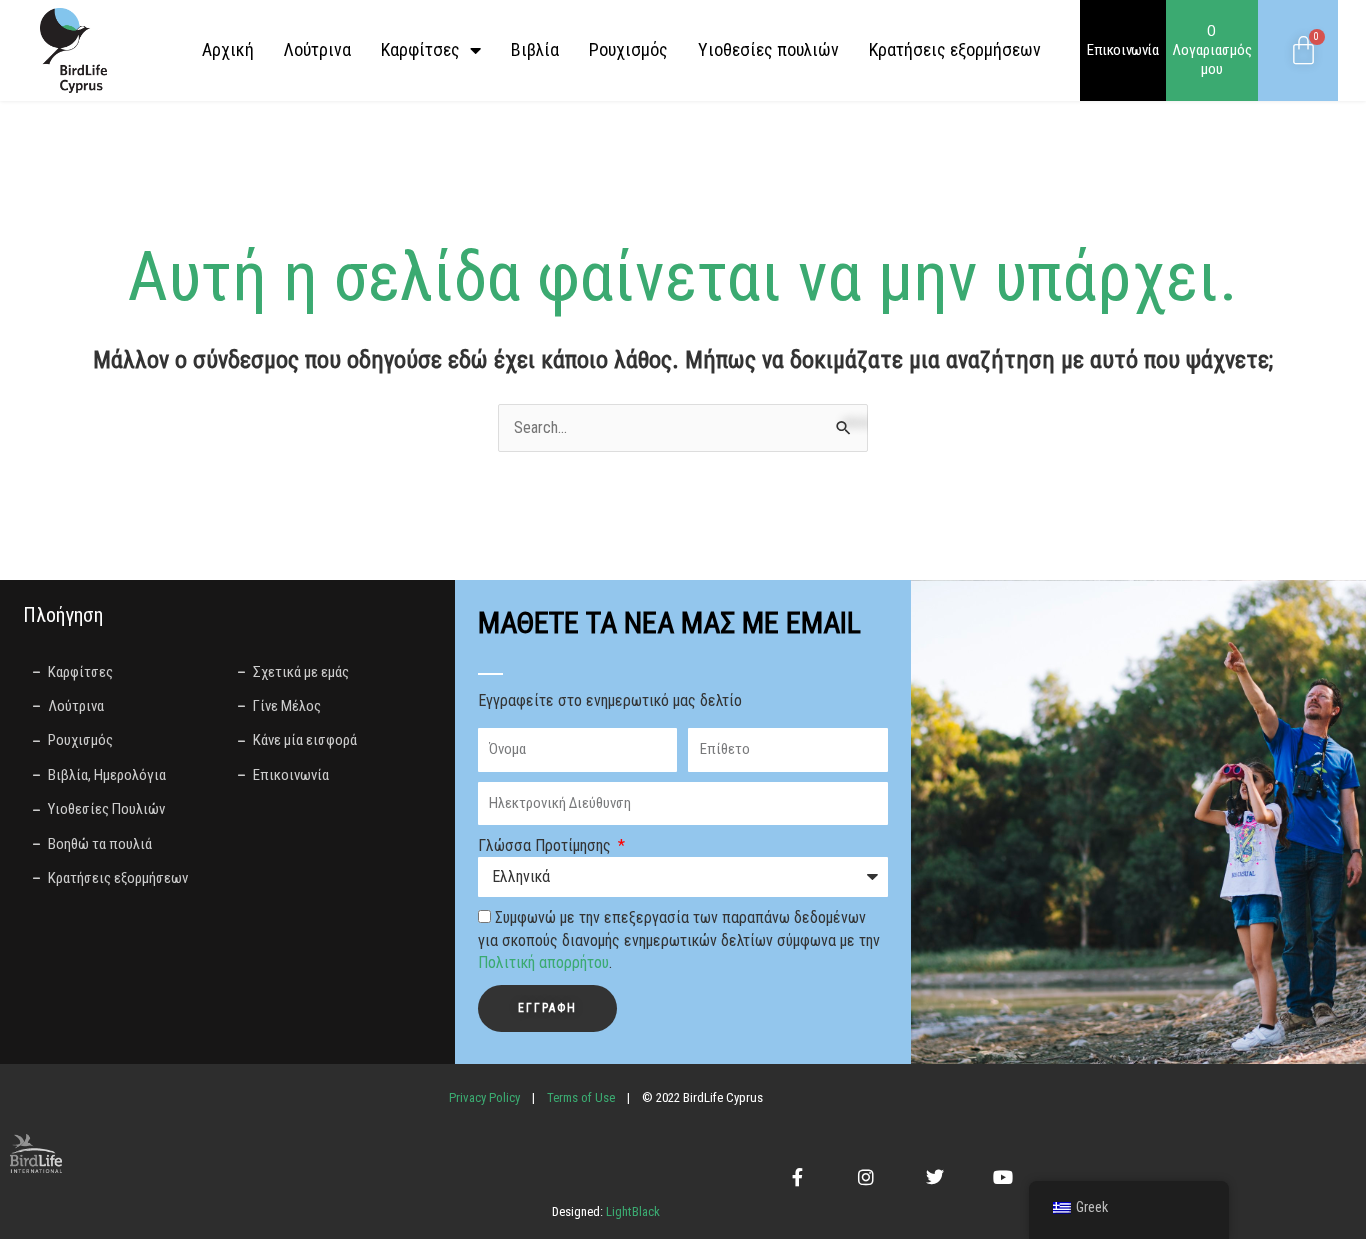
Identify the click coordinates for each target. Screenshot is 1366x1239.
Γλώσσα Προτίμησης (546, 845)
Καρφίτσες (420, 49)
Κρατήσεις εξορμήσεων (955, 49)
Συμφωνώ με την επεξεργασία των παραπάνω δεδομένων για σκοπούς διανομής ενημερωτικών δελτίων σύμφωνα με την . (679, 940)
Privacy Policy (484, 1097)
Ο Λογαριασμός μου (1212, 50)
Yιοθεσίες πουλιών (768, 49)
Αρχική (228, 49)
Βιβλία (535, 49)
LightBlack (631, 1211)
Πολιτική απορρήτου (543, 962)
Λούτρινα (317, 49)
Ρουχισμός (628, 49)
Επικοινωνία (1123, 50)
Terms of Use (581, 1097)
